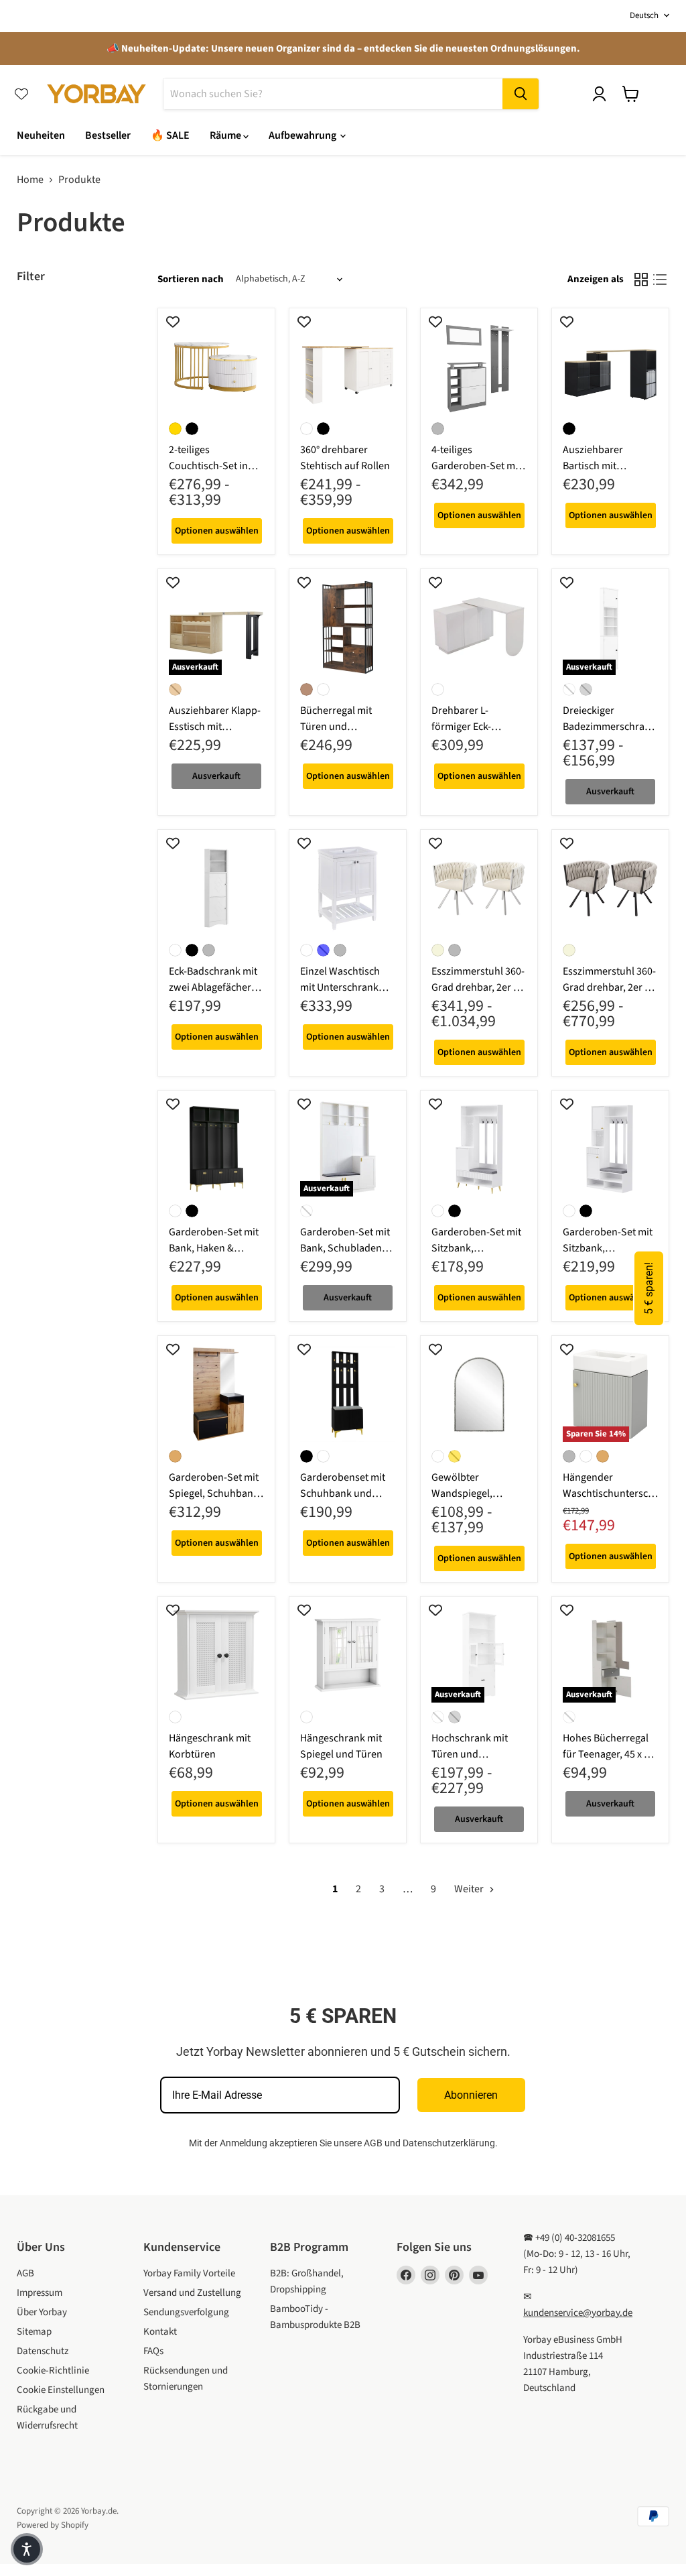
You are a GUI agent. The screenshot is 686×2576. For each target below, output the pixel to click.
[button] (27, 2549)
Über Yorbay (42, 2312)
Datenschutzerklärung (449, 2143)
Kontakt (160, 2332)
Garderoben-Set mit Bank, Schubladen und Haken (345, 1248)
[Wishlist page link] (21, 94)
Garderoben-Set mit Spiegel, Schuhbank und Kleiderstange (214, 1493)
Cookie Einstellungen (61, 2390)
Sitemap (34, 2332)
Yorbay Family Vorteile (189, 2273)
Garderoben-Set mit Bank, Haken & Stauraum (214, 1248)
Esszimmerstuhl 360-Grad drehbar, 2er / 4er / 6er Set (478, 987)
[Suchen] (521, 94)
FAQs (153, 2351)
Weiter (470, 1889)
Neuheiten (41, 135)
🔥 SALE (170, 135)
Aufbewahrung (303, 135)
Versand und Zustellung (192, 2293)
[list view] (660, 280)
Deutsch (644, 15)
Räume (226, 135)
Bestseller (108, 135)
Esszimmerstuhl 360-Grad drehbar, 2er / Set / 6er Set (609, 987)
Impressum (40, 2293)
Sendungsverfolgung (186, 2312)
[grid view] (641, 280)
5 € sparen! (649, 1288)
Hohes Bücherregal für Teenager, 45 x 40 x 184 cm (609, 1754)
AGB (373, 2143)
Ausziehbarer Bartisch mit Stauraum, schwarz (606, 466)
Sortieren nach (191, 279)
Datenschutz (43, 2351)
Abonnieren (471, 2095)
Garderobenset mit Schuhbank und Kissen (343, 1493)
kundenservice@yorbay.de (578, 2313)
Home (30, 180)
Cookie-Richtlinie (53, 2371)
